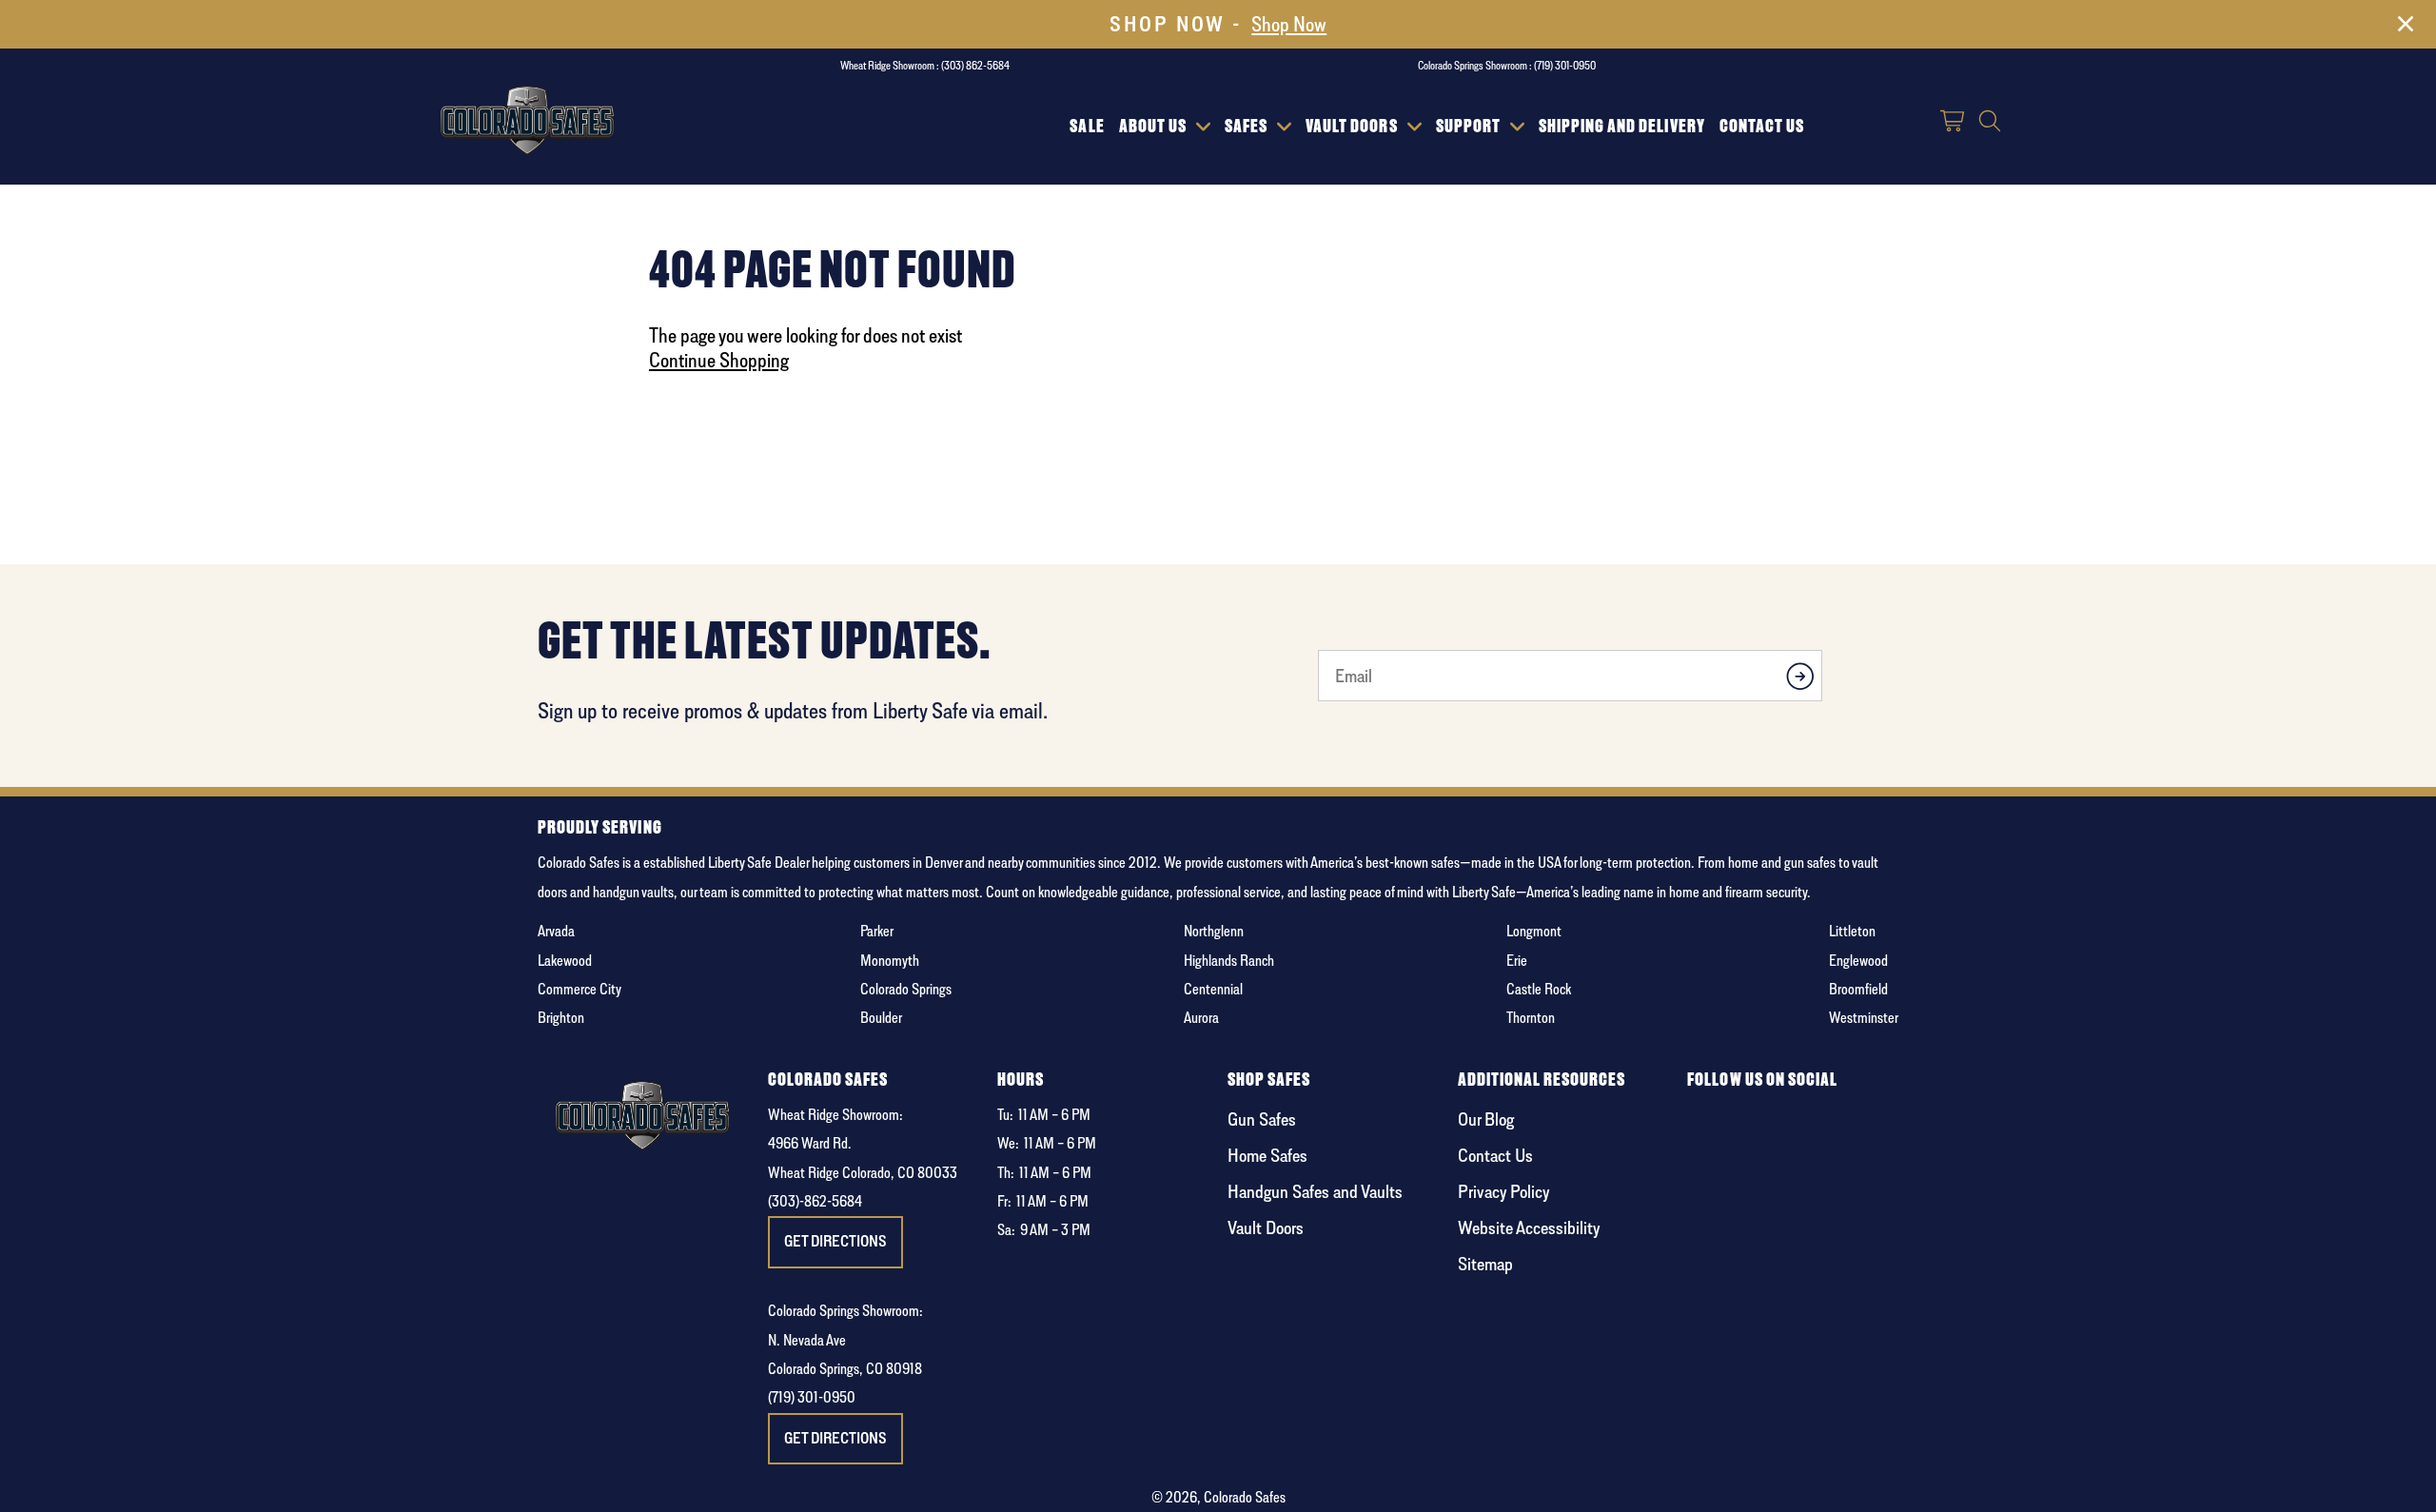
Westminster (1864, 1018)
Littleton (1852, 931)
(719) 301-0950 (1565, 65)
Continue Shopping (719, 360)
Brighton (561, 1018)
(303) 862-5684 (975, 65)
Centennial (1213, 989)
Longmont (1534, 931)
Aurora (1201, 1018)
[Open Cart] (1954, 123)
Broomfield (1858, 989)
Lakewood (565, 961)
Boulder (881, 1018)
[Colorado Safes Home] (528, 117)
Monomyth (890, 961)
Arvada (556, 931)
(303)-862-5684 (815, 1201)
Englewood (1858, 961)
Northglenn (1214, 931)
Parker (877, 931)
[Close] (2406, 28)
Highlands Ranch (1229, 961)
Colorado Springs (906, 989)
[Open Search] (1990, 123)
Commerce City (580, 989)
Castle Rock (1539, 989)
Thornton (1531, 1018)
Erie (1517, 961)
